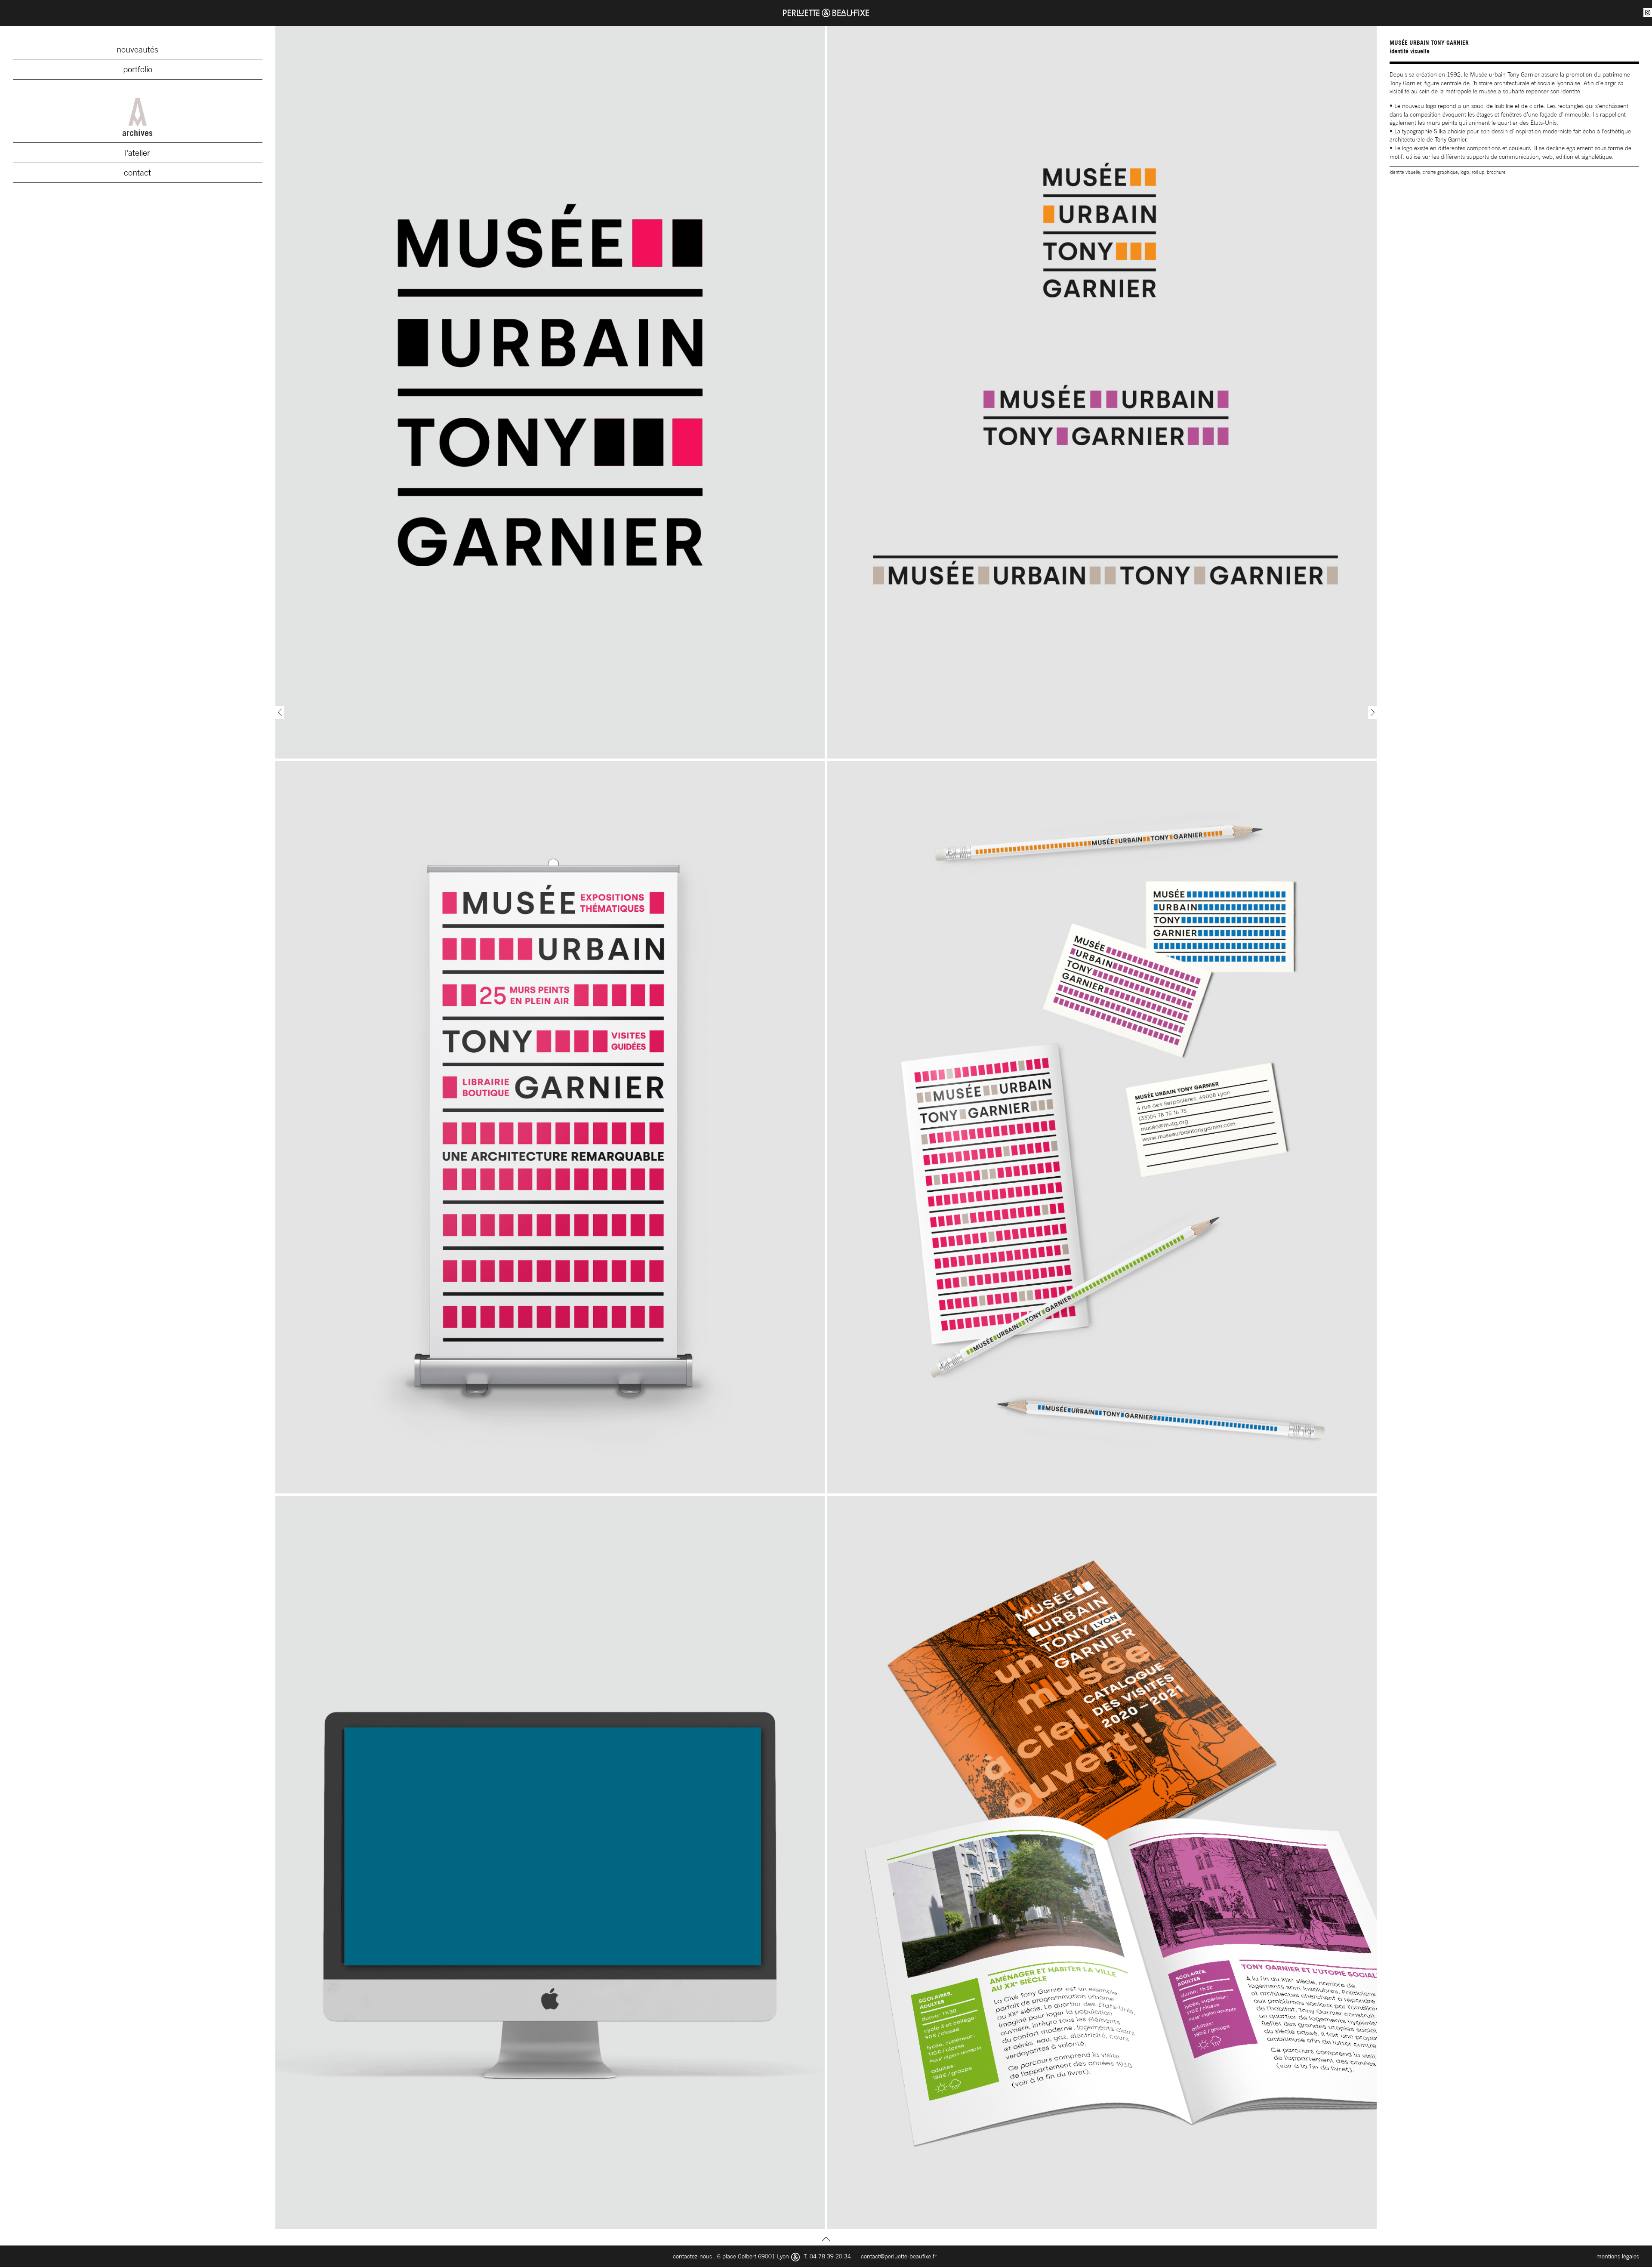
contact (137, 173)
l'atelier (137, 153)
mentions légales (1618, 2256)
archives (137, 133)
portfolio (138, 69)
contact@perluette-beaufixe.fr (899, 2256)
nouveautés (137, 49)
